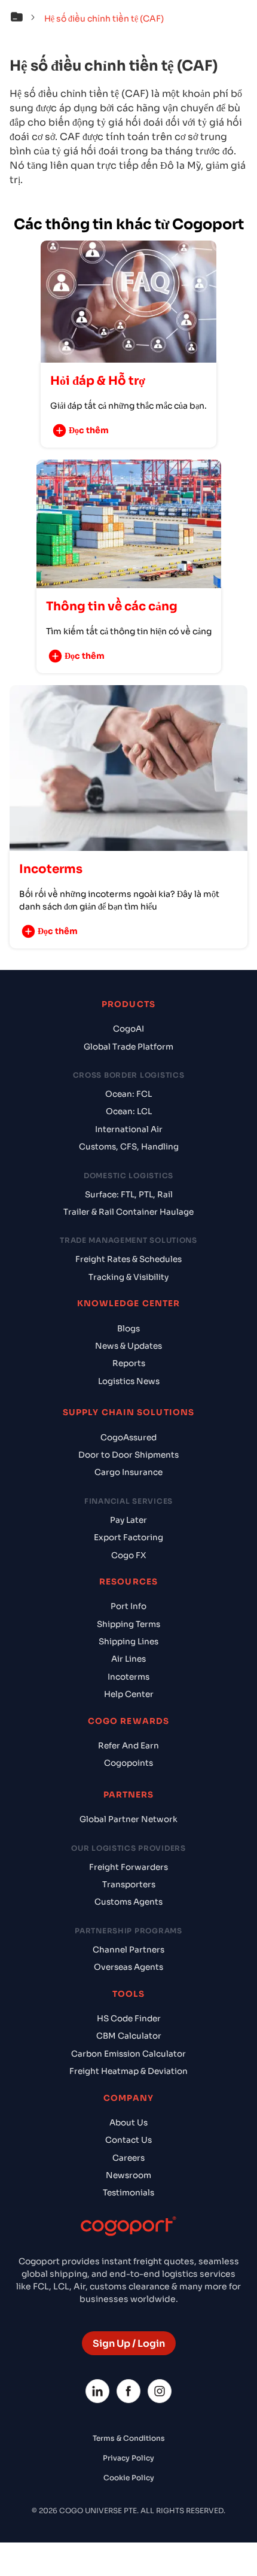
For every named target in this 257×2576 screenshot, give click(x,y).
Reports (129, 1363)
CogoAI (128, 1029)
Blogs (128, 1329)
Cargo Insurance (128, 1472)
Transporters (129, 1885)
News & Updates (128, 1346)
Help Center (129, 1694)
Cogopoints (128, 1763)
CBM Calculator (129, 2036)
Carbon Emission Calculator (128, 2054)
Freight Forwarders (128, 1867)
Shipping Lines (128, 1642)
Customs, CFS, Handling (129, 1147)
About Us (128, 2123)
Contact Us (128, 2140)
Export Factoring (128, 1538)
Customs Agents (128, 1902)
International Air (129, 1129)
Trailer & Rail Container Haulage (128, 1212)
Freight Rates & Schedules (128, 1259)
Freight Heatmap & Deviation (128, 2071)
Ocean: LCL (129, 1111)
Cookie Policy (129, 2478)
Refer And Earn (128, 1746)
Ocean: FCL (128, 1094)
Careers (128, 2158)
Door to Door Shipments (128, 1455)
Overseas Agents (128, 1967)
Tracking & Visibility (128, 1277)
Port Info (128, 1606)
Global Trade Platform (128, 1047)
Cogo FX (128, 1555)
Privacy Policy (128, 2458)
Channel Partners (128, 1950)
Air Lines (128, 1659)
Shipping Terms (128, 1624)
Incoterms (128, 1677)
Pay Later (128, 1520)
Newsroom (128, 2175)
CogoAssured (128, 1438)
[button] (26, 19)
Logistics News (129, 1381)
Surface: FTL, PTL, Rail (129, 1195)
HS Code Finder (129, 2019)
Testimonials (128, 2193)
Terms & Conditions (129, 2438)
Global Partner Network (128, 1819)
